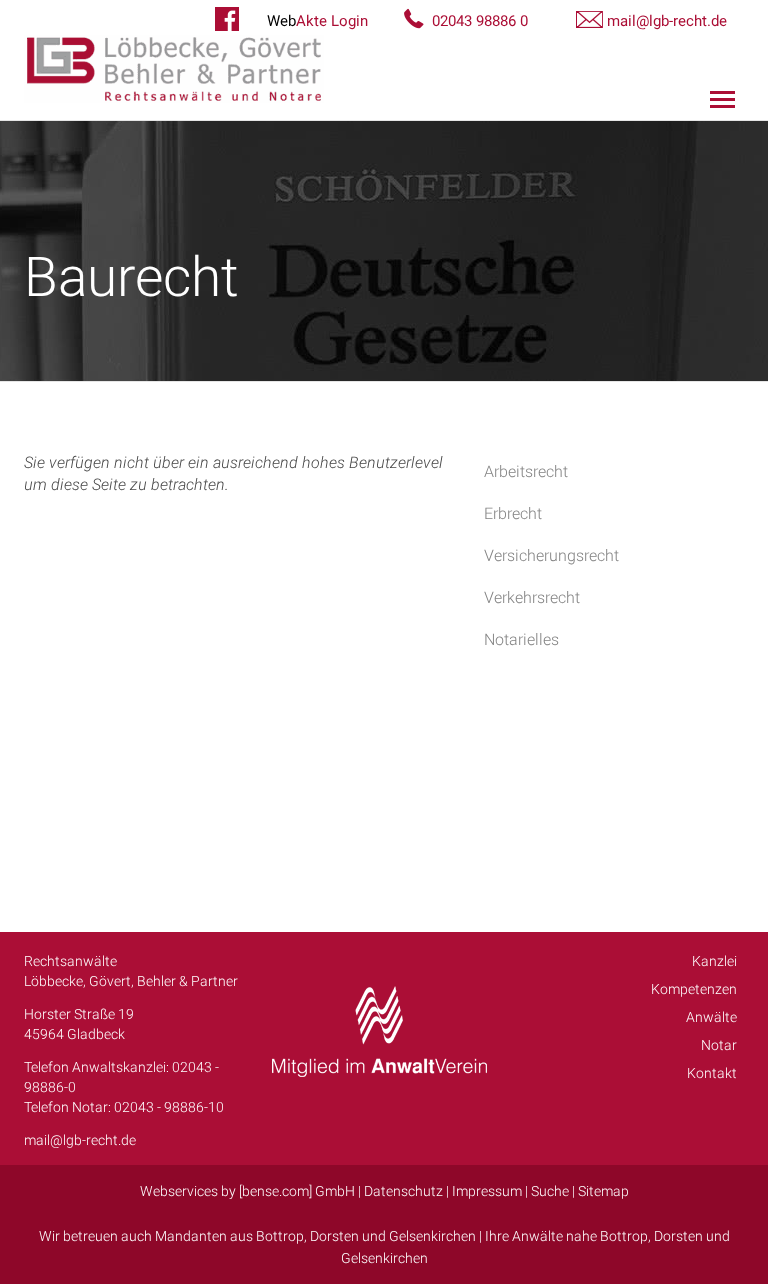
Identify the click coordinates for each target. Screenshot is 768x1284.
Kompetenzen (694, 989)
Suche (550, 1191)
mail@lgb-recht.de (667, 21)
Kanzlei (714, 961)
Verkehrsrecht (532, 597)
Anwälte (711, 1017)
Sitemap (603, 1191)
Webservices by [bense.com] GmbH (247, 1191)
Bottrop (280, 1236)
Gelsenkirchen (432, 1236)
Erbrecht (513, 513)
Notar (719, 1045)
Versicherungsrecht (551, 555)
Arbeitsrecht (526, 471)
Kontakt (712, 1073)
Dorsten (334, 1236)
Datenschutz (403, 1191)
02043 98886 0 (480, 21)
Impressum (487, 1191)
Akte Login (317, 21)
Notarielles (521, 639)
